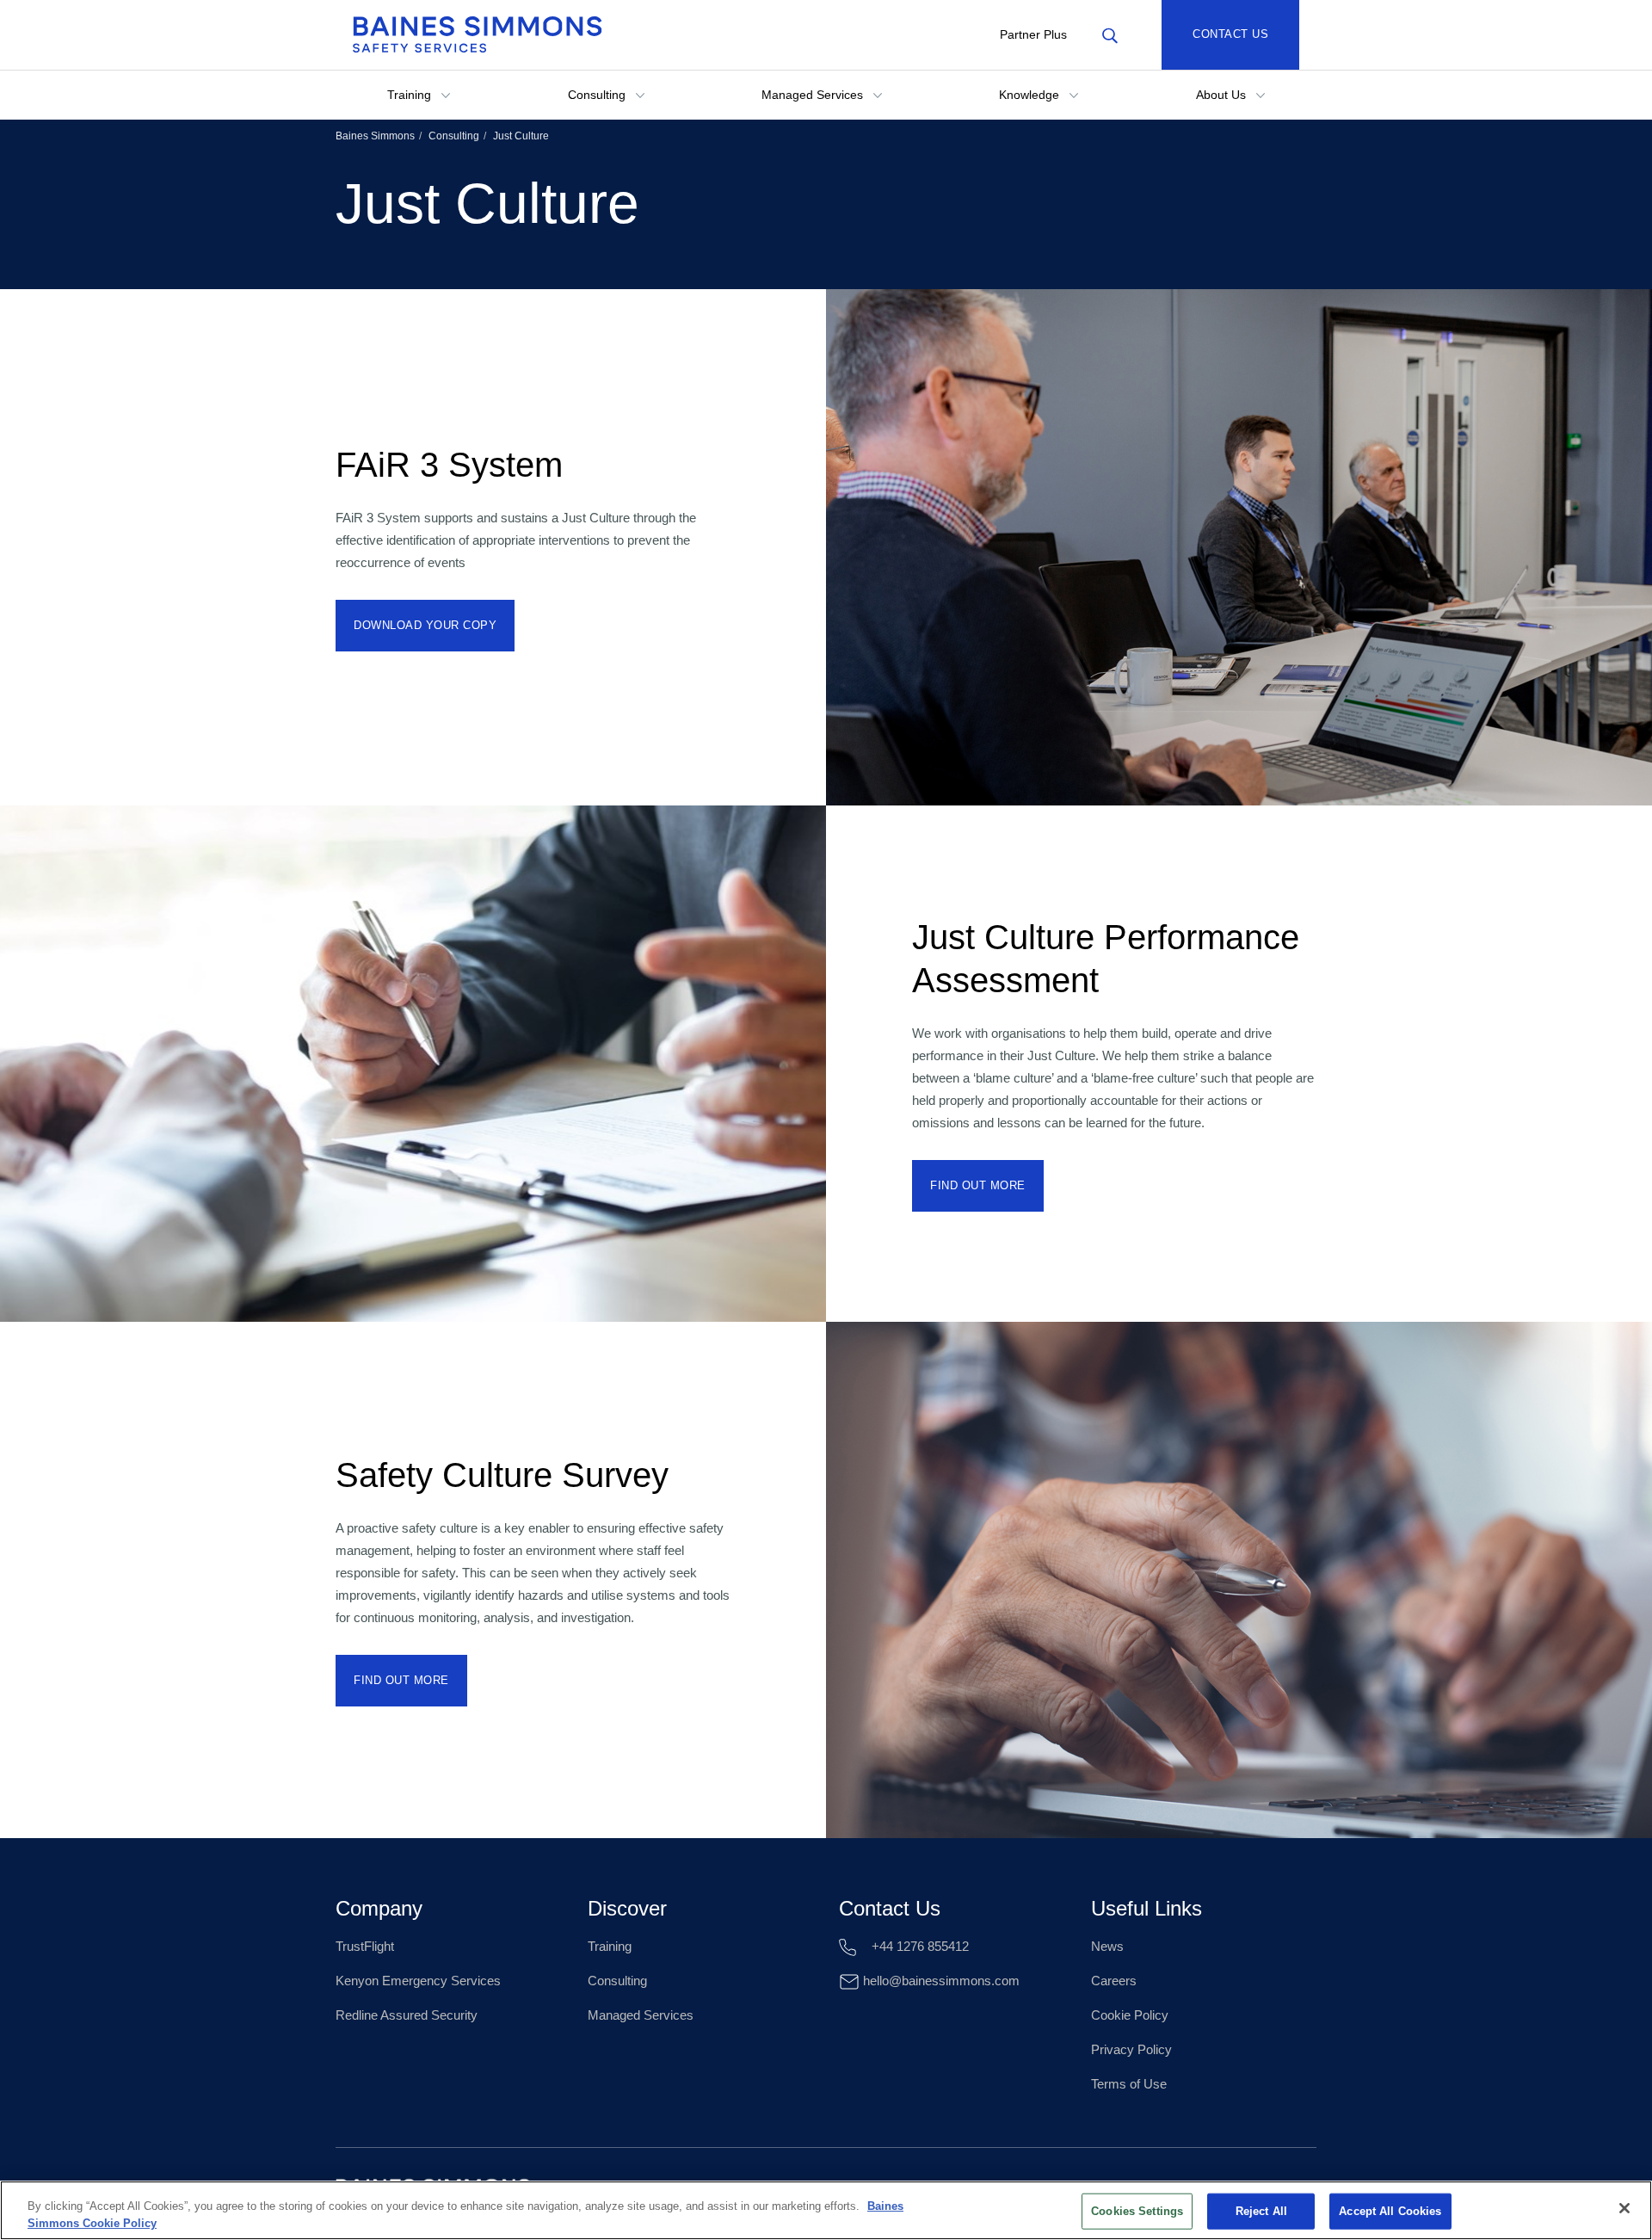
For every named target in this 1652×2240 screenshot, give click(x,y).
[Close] (1624, 2208)
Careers (1114, 1981)
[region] (826, 2210)
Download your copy (425, 625)
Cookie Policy (1130, 2015)
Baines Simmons (375, 136)
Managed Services (814, 95)
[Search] (1110, 34)
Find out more (978, 1185)
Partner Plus (1033, 34)
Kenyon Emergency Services (418, 1981)
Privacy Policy (1131, 2049)
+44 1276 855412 (918, 1946)
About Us (1223, 95)
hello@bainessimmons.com (940, 1981)
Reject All (1261, 2211)
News (1107, 1946)
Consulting (598, 95)
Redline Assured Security (407, 2015)
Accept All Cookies (1390, 2211)
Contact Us (1230, 34)
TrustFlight (365, 1946)
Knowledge (1031, 95)
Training (411, 95)
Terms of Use (1129, 2084)
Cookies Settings (1137, 2211)
